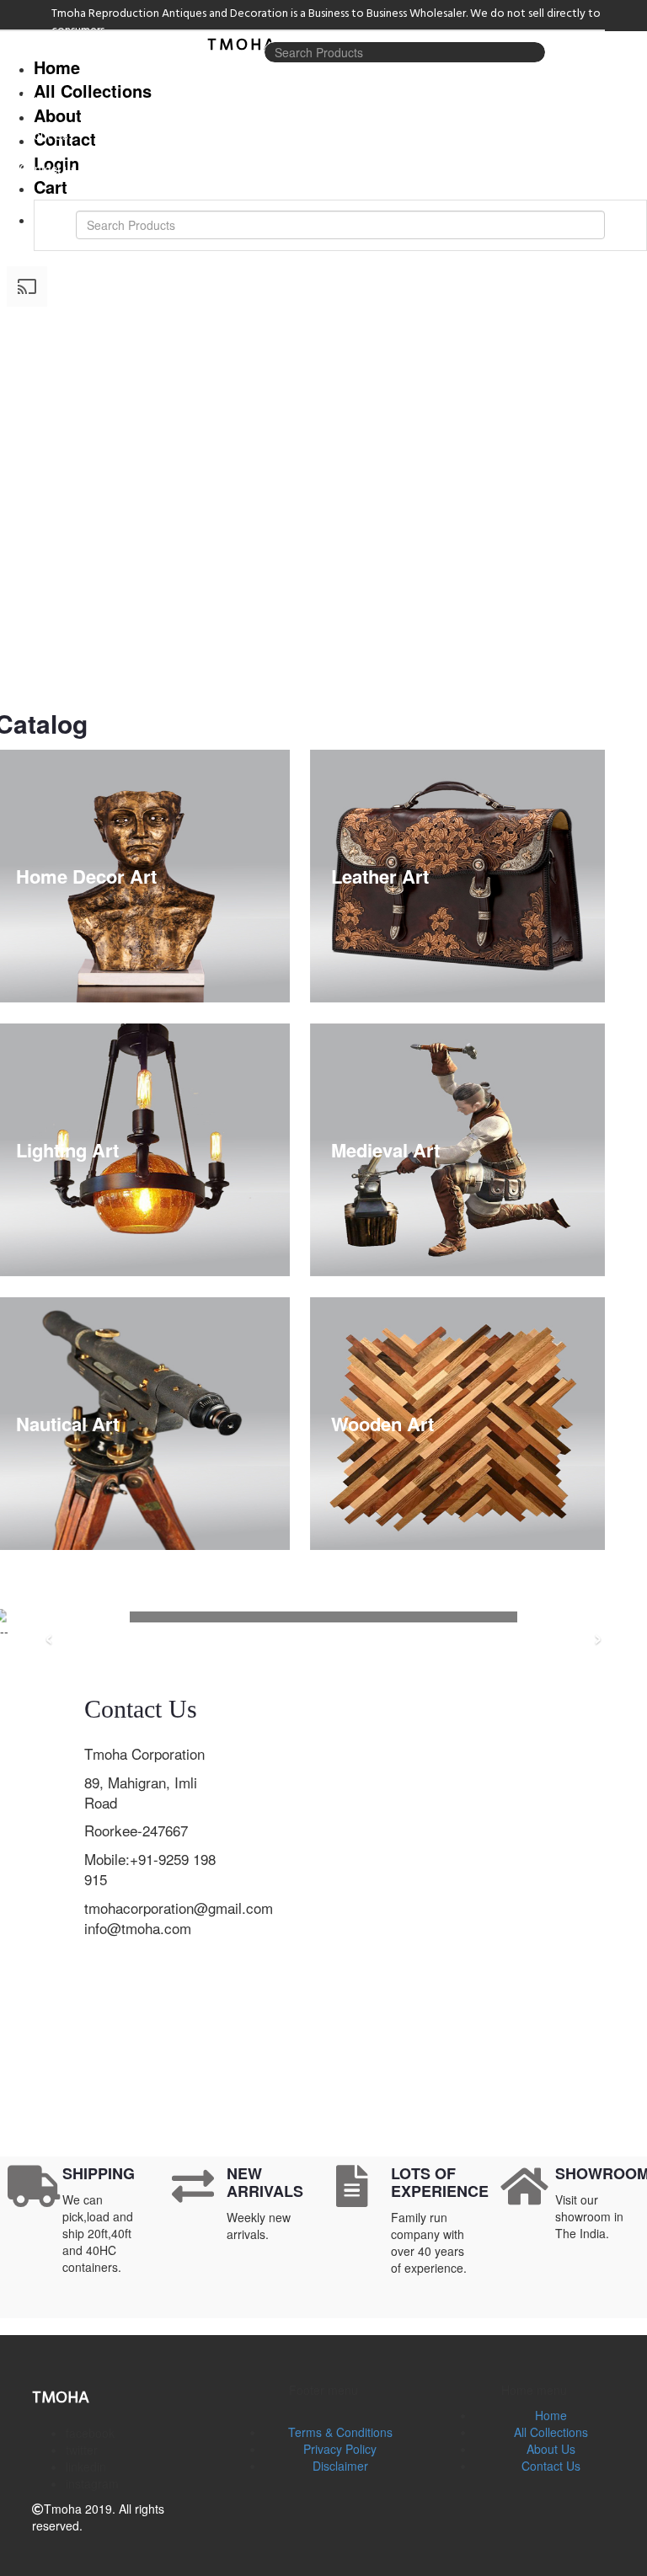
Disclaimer (340, 2466)
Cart (51, 187)
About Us (44, 135)
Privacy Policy (340, 2449)
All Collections (48, 93)
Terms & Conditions (340, 2432)
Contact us (48, 168)
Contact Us (551, 2466)
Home (551, 2415)
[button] (323, 2327)
